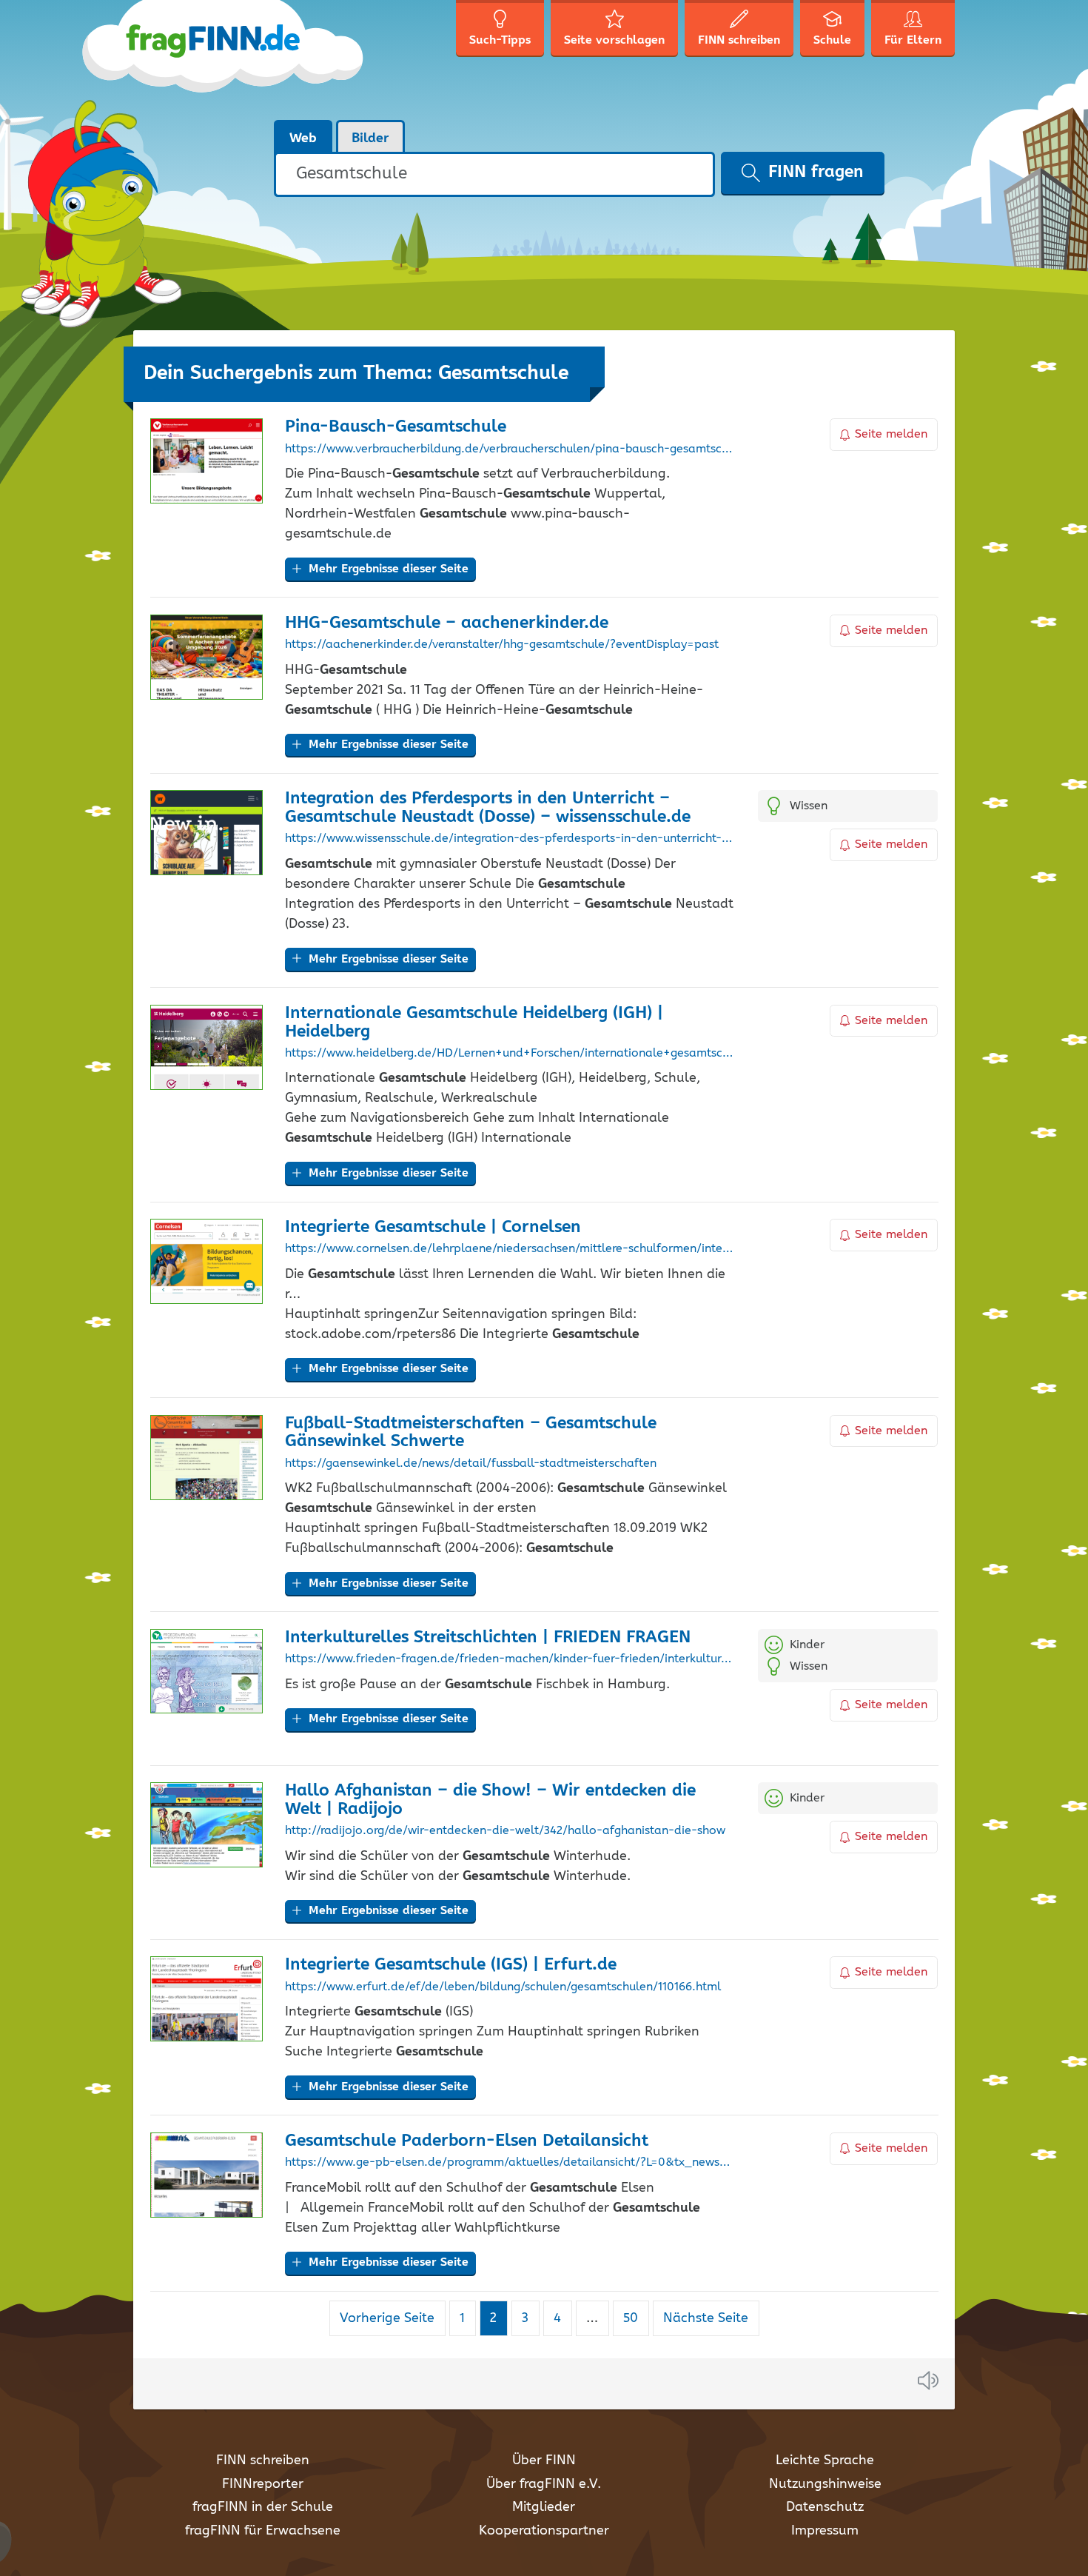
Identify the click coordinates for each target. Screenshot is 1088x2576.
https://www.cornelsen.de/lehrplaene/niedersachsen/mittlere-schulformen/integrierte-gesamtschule (510, 1249)
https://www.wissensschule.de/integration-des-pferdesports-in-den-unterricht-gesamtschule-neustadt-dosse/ (510, 839)
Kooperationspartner (544, 2531)
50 (636, 2318)
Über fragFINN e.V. (544, 2484)
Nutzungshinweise (825, 2484)
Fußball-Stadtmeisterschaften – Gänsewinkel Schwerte (471, 1433)
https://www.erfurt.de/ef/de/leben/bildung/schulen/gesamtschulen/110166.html (503, 1987)
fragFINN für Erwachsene (263, 2531)
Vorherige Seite (387, 2318)
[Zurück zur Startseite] (250, 59)
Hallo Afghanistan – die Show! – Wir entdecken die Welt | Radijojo (490, 1800)
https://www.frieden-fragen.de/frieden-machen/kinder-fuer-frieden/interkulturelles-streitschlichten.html (510, 1659)
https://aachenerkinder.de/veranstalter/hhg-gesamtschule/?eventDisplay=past (502, 645)
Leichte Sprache (825, 2460)
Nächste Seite (706, 2318)
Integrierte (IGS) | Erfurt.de (451, 1965)
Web (303, 138)
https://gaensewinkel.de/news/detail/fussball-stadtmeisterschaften (471, 1464)
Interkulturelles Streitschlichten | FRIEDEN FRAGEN (488, 1637)
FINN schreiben (263, 2460)
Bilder (370, 138)
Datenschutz (825, 2507)
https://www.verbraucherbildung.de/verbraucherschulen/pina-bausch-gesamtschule (510, 449)
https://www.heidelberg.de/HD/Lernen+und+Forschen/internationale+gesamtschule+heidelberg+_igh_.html (510, 1054)
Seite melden (891, 434)
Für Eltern (913, 40)
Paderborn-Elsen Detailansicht (467, 2141)
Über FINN (544, 2460)
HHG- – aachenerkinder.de (447, 623)
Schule (832, 40)
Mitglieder (544, 2507)
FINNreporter (263, 2484)
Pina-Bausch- (396, 427)
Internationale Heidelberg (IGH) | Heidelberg (474, 1023)
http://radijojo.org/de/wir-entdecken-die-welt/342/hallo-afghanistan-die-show (505, 1831)
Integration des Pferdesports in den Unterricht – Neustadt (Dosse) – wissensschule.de (488, 808)
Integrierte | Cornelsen (433, 1227)
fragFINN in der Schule (263, 2507)
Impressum (825, 2531)
